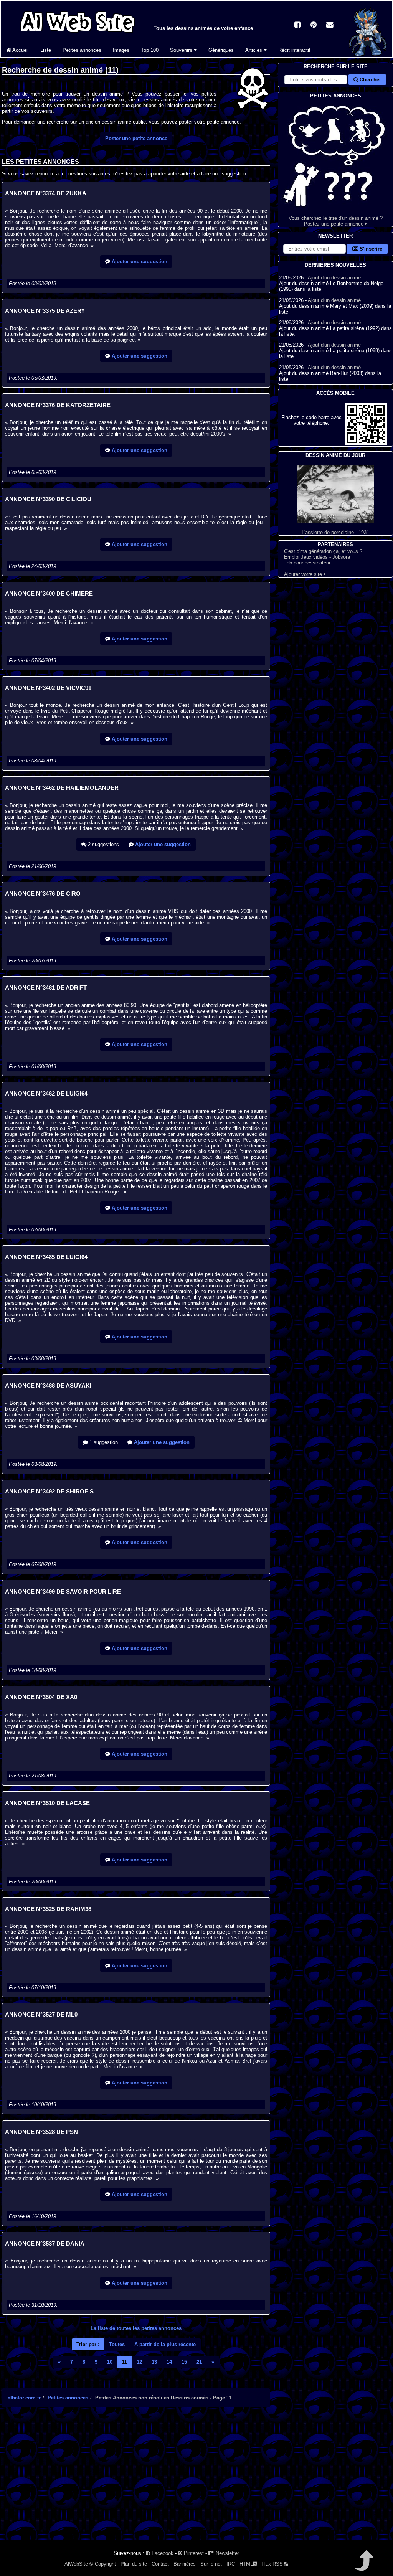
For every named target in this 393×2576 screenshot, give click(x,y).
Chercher (370, 80)
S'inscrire (370, 249)
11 (125, 2362)
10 (110, 2362)
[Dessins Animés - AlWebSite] (368, 55)
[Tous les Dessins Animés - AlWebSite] (78, 34)
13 (154, 2362)
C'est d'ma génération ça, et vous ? (323, 551)
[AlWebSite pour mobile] (366, 443)
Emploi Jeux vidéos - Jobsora (317, 557)
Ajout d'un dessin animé (334, 278)
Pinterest (193, 2553)
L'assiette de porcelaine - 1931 (335, 532)
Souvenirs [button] (182, 50)
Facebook (162, 2553)
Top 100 (150, 50)
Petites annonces (82, 50)
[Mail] (330, 26)
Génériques (221, 50)
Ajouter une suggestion (139, 262)
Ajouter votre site (304, 574)
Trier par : (88, 2344)
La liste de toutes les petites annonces (136, 2328)
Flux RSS (273, 2564)
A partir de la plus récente (165, 2344)
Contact (160, 2564)
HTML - (250, 2564)
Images (121, 50)
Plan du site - (135, 2564)
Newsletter (227, 2553)
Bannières (185, 2564)
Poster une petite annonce (136, 138)
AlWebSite (76, 2564)
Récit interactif (294, 50)
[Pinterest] (314, 26)
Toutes (117, 2344)
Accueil (20, 50)
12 (139, 2362)
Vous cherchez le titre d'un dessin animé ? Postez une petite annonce (336, 221)
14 (169, 2362)
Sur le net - (213, 2564)
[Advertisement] (136, 2480)
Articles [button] (254, 50)
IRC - (232, 2564)
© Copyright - (104, 2564)
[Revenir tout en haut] (363, 2566)
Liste (46, 50)
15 (184, 2362)
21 (199, 2362)
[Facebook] (297, 26)
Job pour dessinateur (307, 563)
